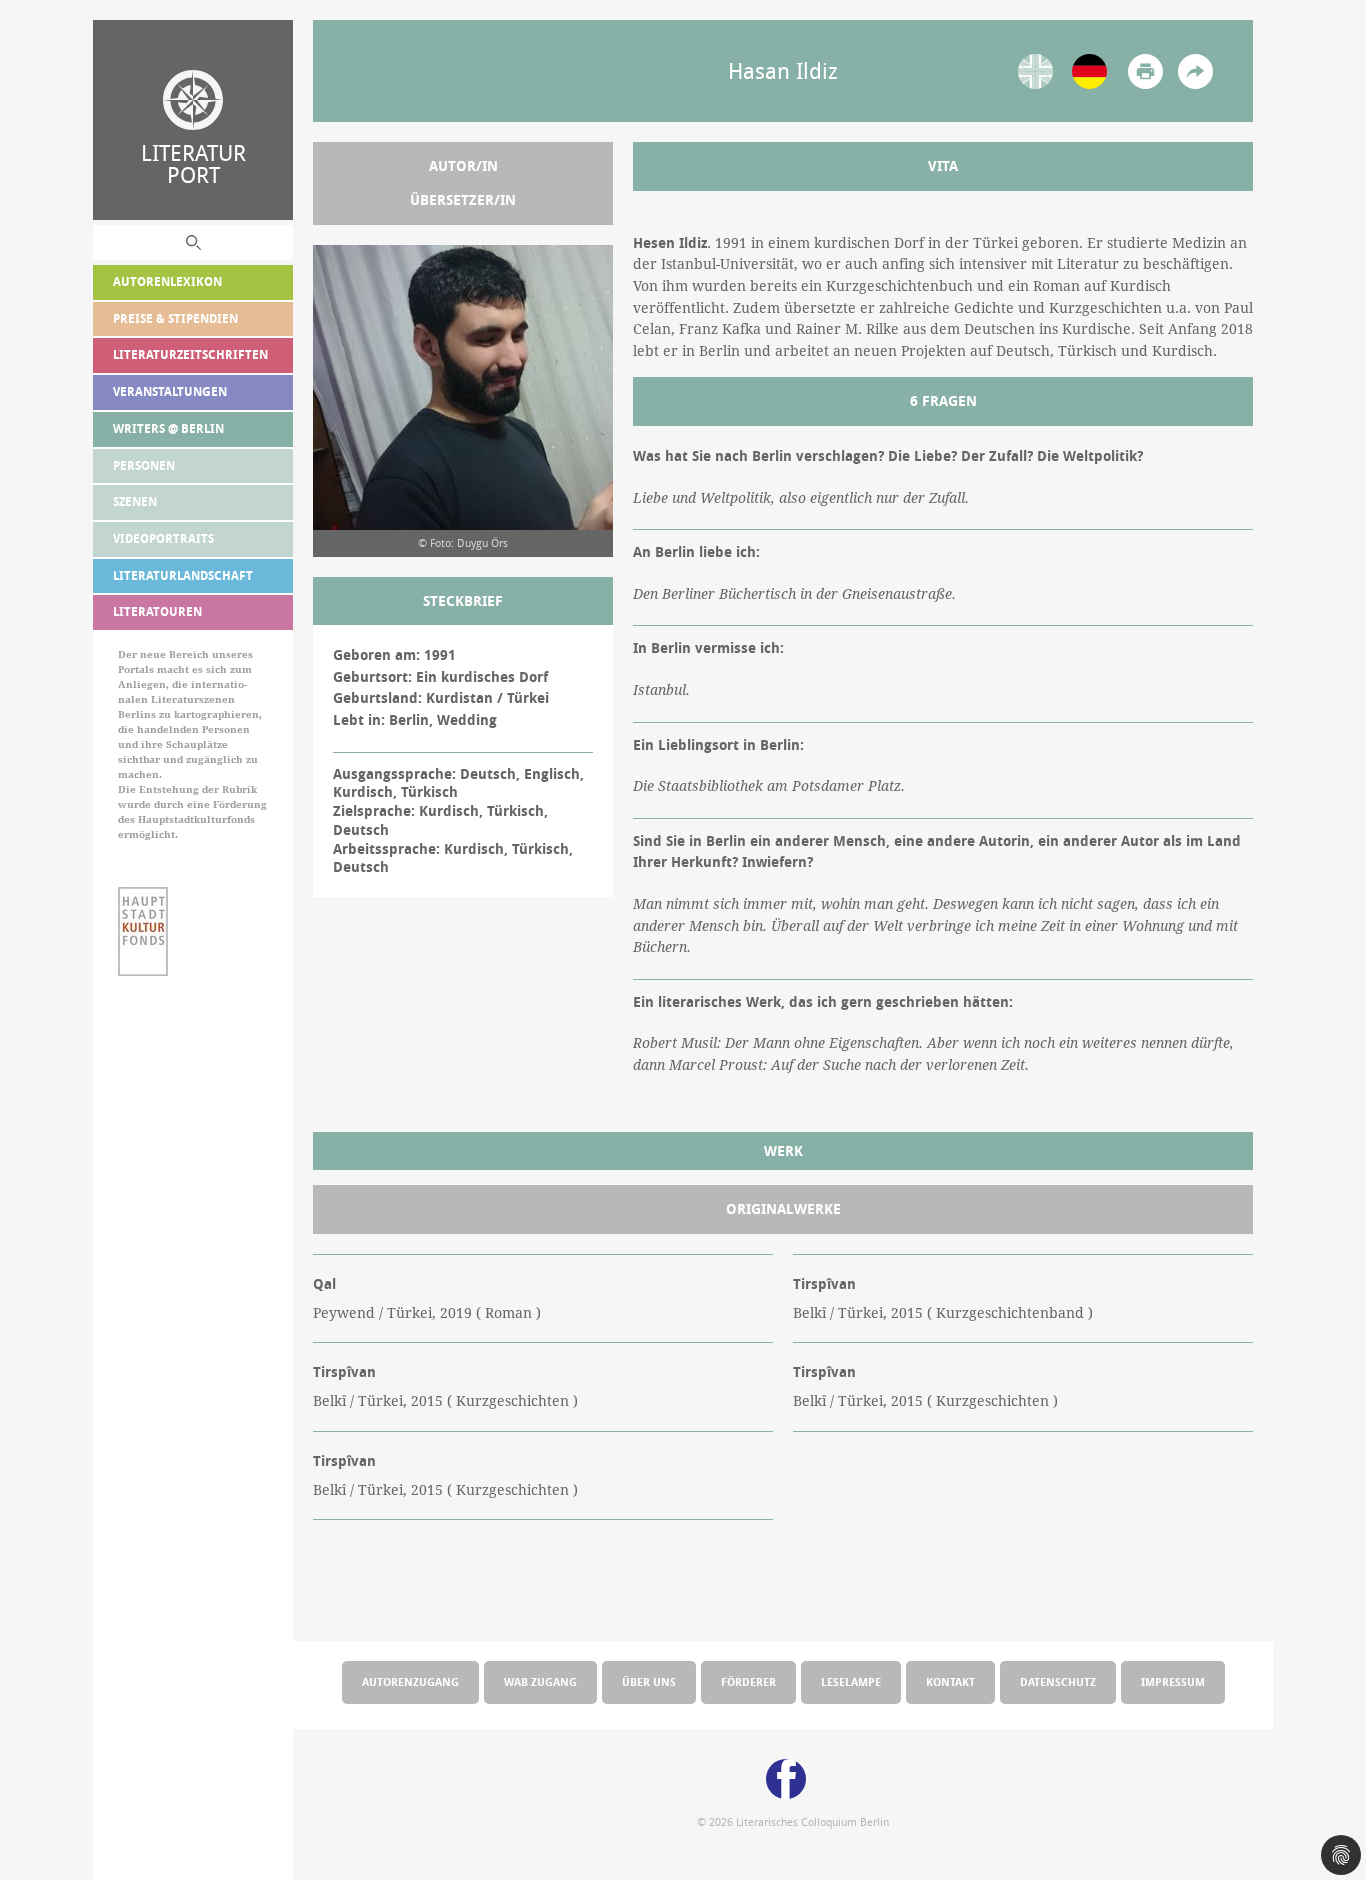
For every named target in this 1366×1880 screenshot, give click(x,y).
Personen (144, 465)
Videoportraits (163, 538)
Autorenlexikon (167, 281)
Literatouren (157, 611)
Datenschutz (1058, 1681)
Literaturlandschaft (183, 575)
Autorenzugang (410, 1681)
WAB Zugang (540, 1681)
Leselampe (851, 1681)
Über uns (649, 1681)
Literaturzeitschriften (190, 354)
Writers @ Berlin (168, 428)
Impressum (1173, 1681)
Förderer (748, 1681)
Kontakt (950, 1681)
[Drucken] (1145, 71)
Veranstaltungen (170, 391)
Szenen (135, 501)
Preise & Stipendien (175, 318)
